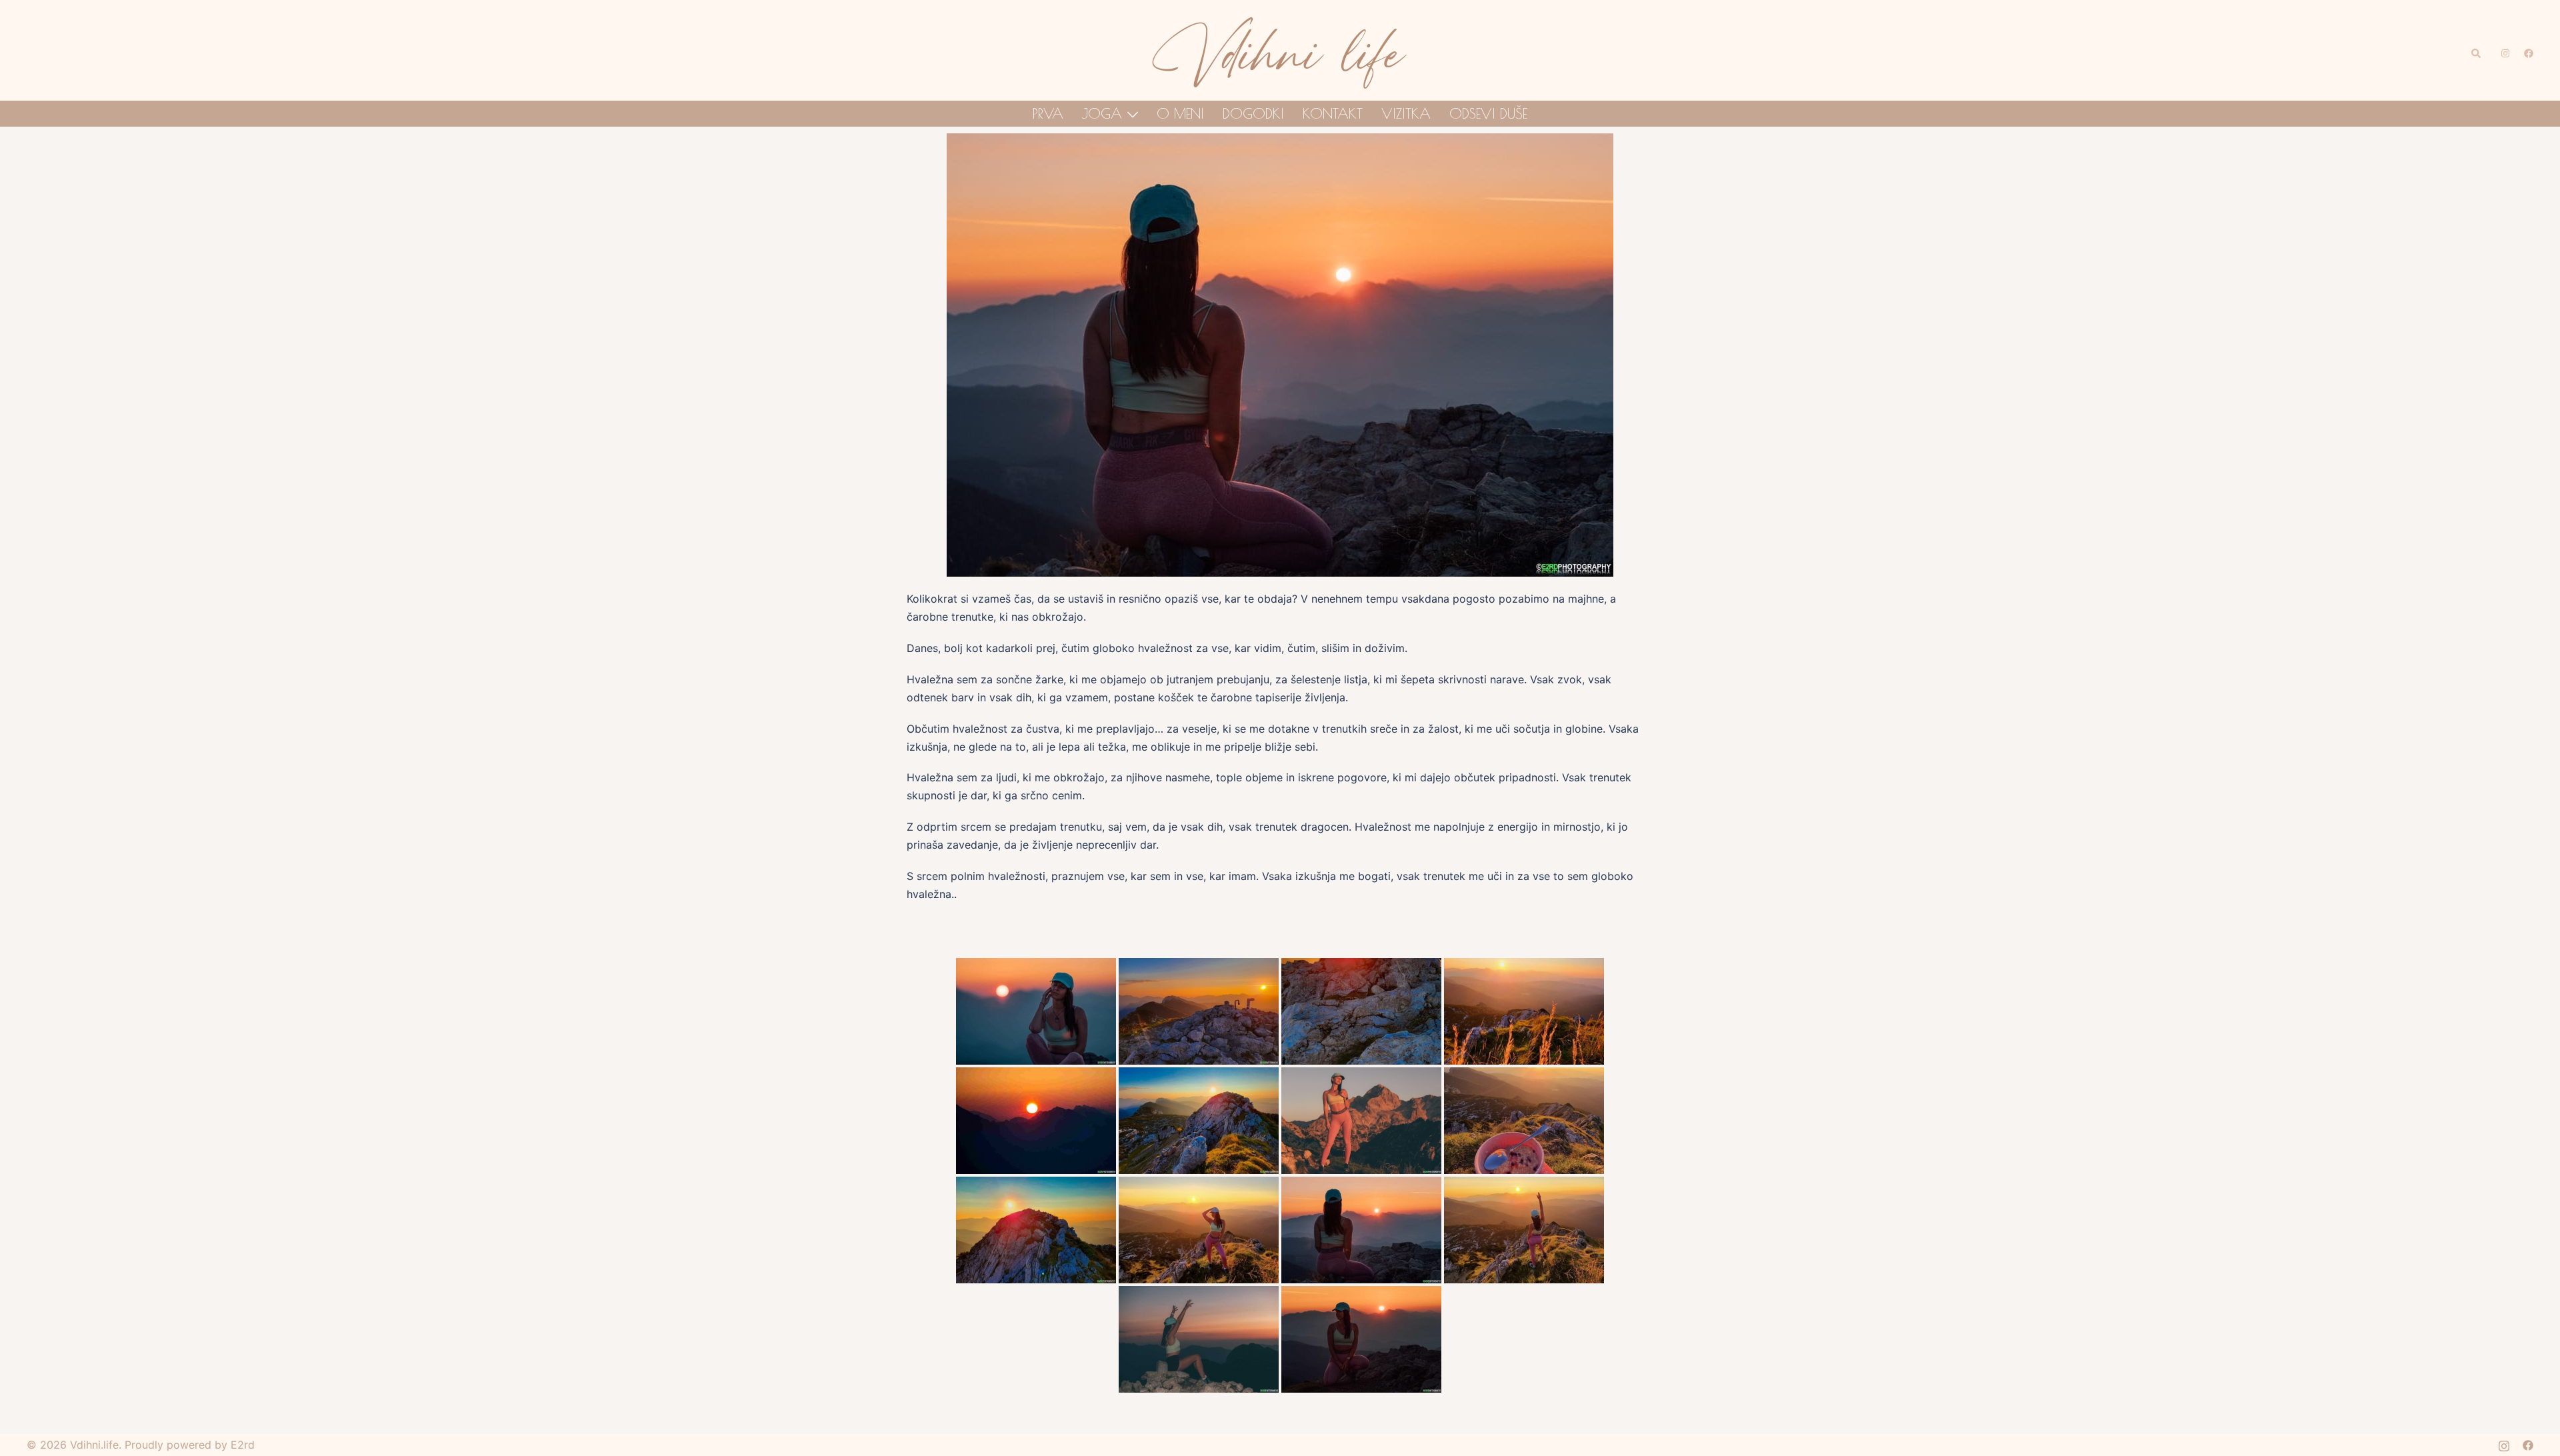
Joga (1102, 113)
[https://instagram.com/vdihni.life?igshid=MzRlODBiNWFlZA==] (2504, 50)
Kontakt (1333, 113)
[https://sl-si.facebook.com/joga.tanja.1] (2528, 50)
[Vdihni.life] (1280, 49)
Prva (1048, 113)
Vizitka (1406, 113)
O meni (1180, 113)
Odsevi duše (1488, 113)
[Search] (2477, 50)
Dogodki (1253, 113)
